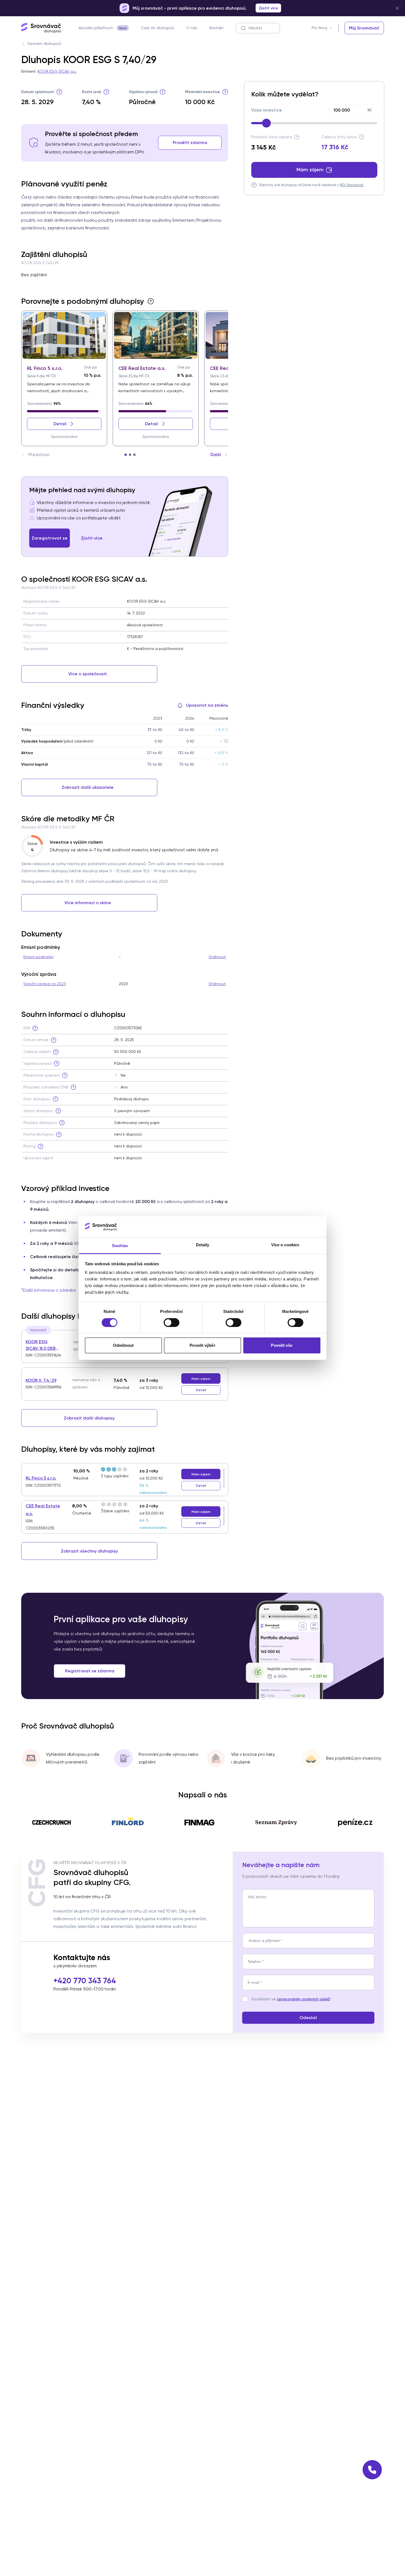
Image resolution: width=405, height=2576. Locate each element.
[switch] (172, 1323)
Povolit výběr (202, 1345)
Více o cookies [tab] (285, 1245)
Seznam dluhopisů (44, 44)
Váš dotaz (257, 1897)
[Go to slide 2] (130, 455)
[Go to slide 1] (126, 455)
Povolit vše (282, 1345)
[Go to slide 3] (134, 455)
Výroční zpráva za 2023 (45, 984)
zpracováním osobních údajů (303, 1999)
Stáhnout (217, 957)
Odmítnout (123, 1345)
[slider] (266, 123)
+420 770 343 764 (85, 1981)
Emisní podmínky (39, 957)
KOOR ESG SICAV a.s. (57, 71)
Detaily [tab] (203, 1245)
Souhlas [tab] (120, 1246)
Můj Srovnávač (352, 185)
